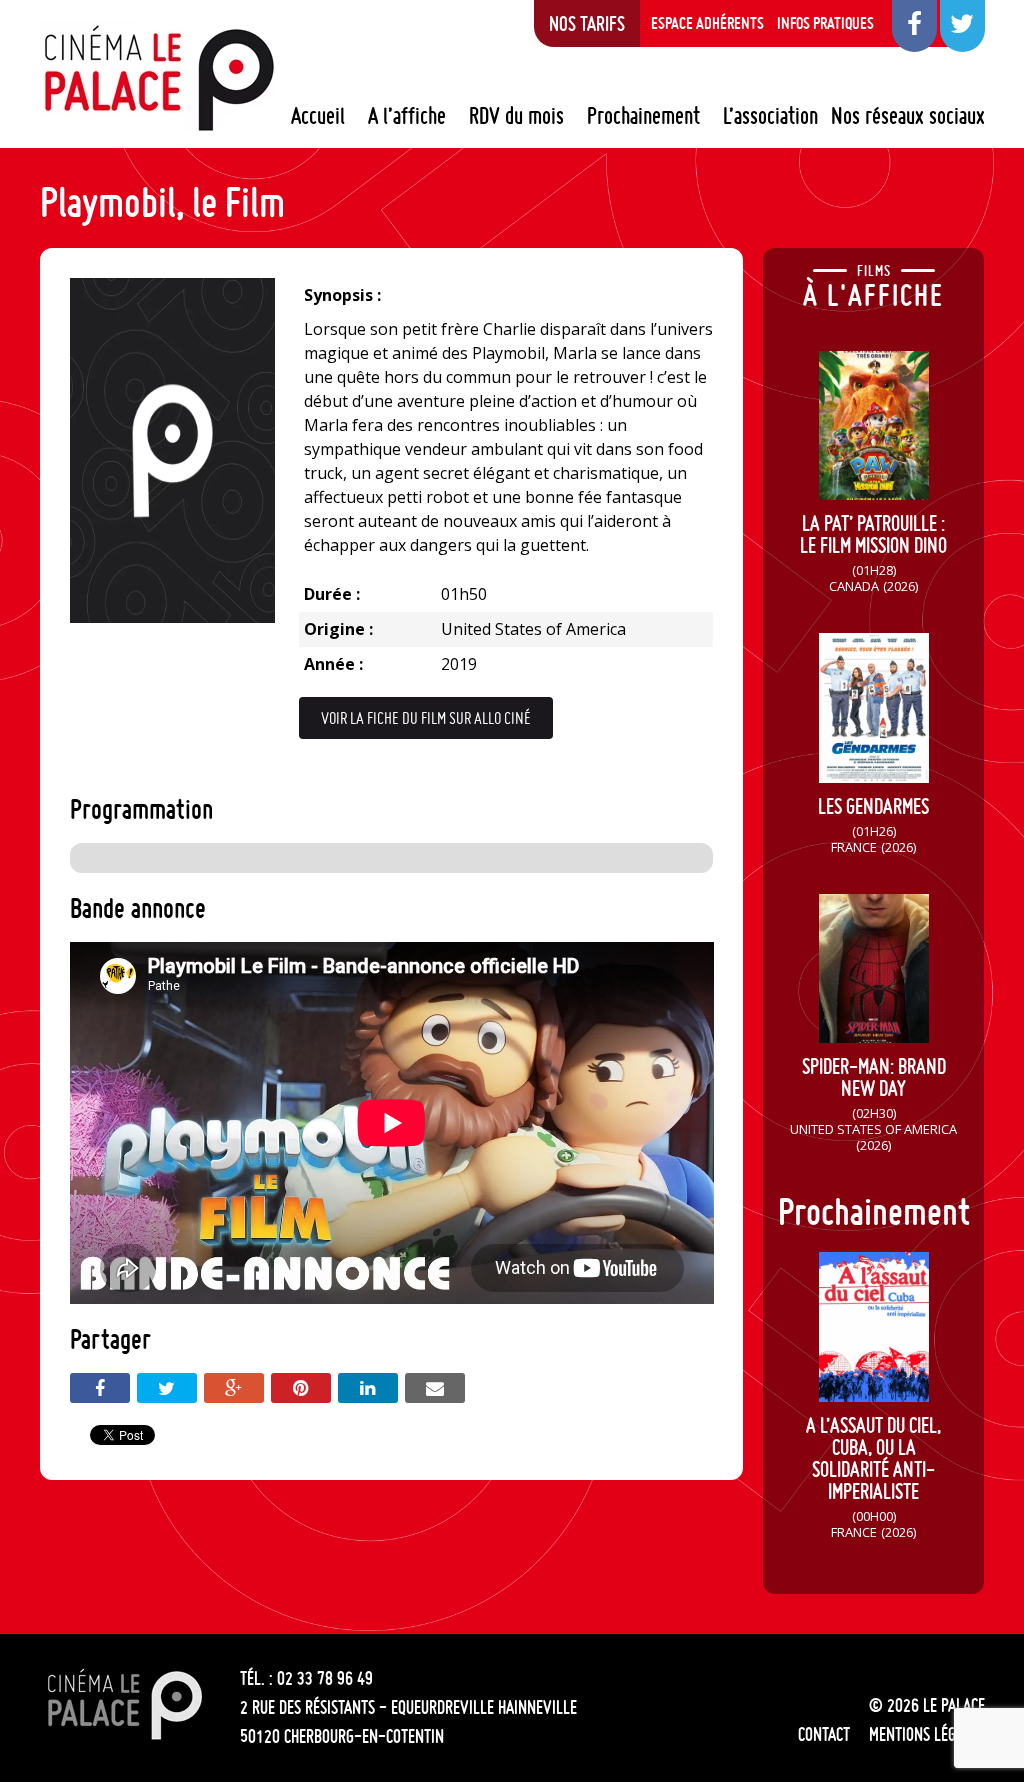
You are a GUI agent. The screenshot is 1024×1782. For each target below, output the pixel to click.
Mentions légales (927, 1734)
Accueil (318, 116)
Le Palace (158, 78)
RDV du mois (516, 116)
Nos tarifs (587, 23)
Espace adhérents (707, 23)
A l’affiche (407, 116)
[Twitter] (167, 1388)
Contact (824, 1734)
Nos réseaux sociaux (908, 116)
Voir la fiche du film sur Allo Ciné (426, 718)
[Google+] (234, 1388)
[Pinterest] (301, 1388)
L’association (770, 116)
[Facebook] (100, 1388)
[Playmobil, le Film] (172, 617)
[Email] (435, 1388)
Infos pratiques (825, 23)
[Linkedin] (368, 1388)
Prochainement (643, 116)
